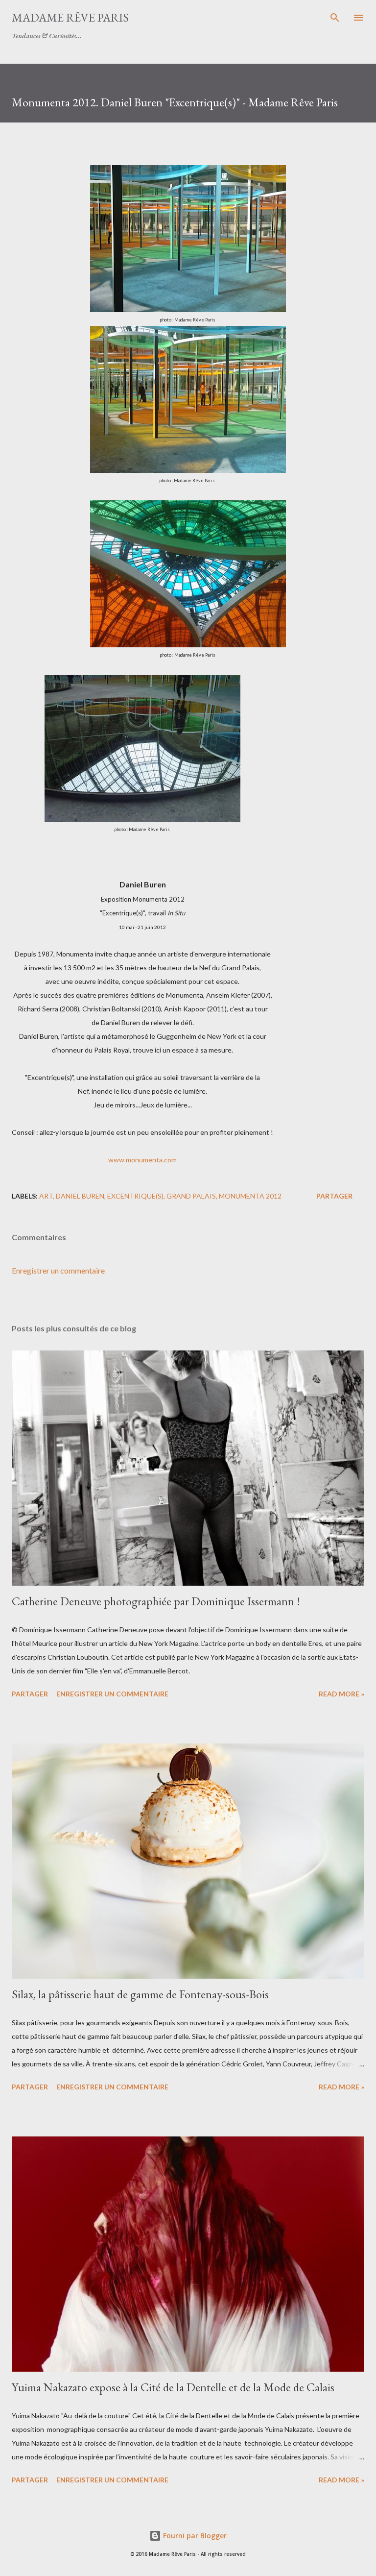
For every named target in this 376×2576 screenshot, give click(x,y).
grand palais (191, 1196)
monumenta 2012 (250, 1196)
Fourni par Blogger (194, 2536)
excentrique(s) (135, 1196)
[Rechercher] (335, 18)
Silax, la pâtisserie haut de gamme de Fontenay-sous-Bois (140, 1994)
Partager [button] (334, 1196)
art (46, 1196)
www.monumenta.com (142, 1160)
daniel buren (80, 1196)
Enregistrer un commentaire (58, 1270)
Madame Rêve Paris (70, 17)
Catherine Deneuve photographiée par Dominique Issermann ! (156, 1601)
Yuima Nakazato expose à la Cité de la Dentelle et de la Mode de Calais (173, 2387)
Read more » (341, 1694)
